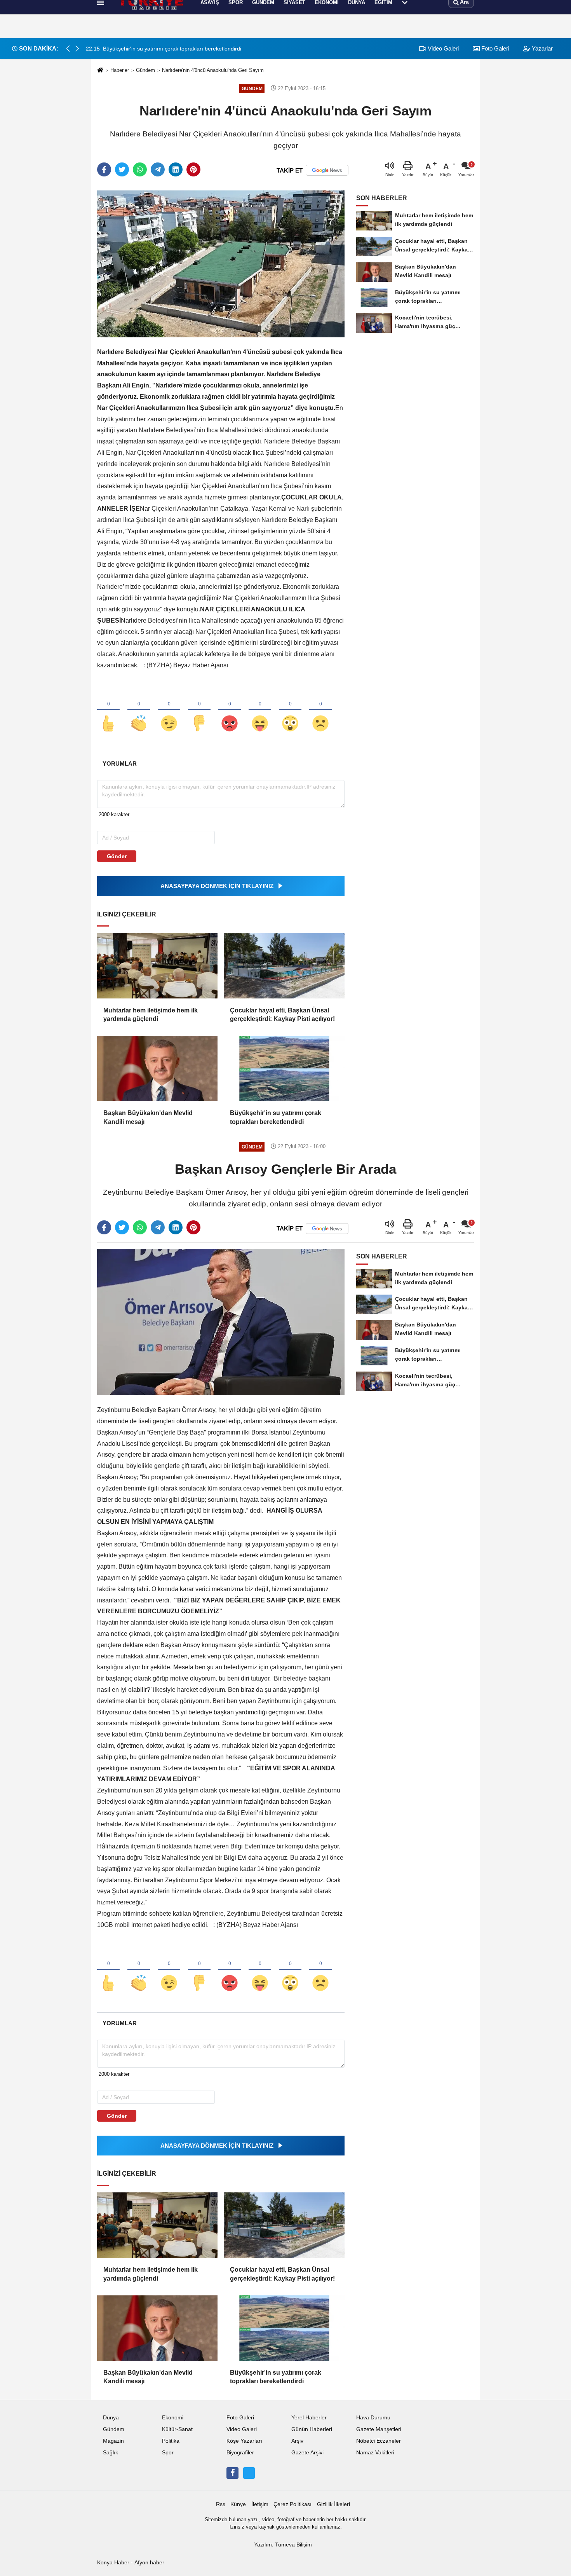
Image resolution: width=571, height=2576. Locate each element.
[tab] (119, 764)
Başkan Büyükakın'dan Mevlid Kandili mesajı (148, 1117)
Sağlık (111, 2453)
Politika (171, 2441)
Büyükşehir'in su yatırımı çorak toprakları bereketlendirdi (276, 1117)
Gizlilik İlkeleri (333, 2504)
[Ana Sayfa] (100, 71)
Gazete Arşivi (307, 2453)
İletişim (260, 2504)
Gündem (145, 70)
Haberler (120, 70)
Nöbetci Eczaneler (379, 2441)
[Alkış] (139, 710)
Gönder (117, 856)
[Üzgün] (320, 710)
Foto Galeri (240, 2418)
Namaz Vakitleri (375, 2453)
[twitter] (122, 169)
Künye (238, 2504)
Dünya (111, 2418)
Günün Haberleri (312, 2429)
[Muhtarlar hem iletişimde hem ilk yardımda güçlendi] (157, 965)
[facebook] (104, 169)
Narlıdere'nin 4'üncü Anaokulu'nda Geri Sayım (213, 70)
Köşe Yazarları (244, 2441)
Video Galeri (442, 48)
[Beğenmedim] (199, 710)
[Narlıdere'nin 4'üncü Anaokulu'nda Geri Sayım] (221, 264)
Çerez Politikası (292, 2504)
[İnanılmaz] (290, 710)
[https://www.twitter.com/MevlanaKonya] (249, 2473)
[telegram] (158, 169)
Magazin (113, 2441)
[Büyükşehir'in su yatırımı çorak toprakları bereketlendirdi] (284, 1068)
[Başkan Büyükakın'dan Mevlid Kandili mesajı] (157, 1068)
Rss (221, 2504)
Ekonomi (173, 2418)
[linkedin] (176, 169)
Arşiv (297, 2441)
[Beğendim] (108, 710)
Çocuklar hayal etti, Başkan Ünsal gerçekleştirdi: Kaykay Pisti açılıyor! (282, 1015)
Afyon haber (149, 2563)
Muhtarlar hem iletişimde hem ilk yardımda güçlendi (151, 1015)
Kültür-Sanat (177, 2429)
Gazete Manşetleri (379, 2429)
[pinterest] (193, 169)
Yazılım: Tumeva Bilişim (283, 2545)
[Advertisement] (59, 142)
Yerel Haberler (309, 2418)
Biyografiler (240, 2453)
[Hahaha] (260, 710)
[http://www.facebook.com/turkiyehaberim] (232, 2473)
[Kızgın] (230, 710)
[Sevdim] (169, 710)
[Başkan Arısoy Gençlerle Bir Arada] (221, 1322)
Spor (168, 2453)
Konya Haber (113, 2563)
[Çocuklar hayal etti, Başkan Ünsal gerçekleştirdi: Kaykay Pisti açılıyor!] (284, 965)
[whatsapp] (140, 169)
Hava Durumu (373, 2418)
